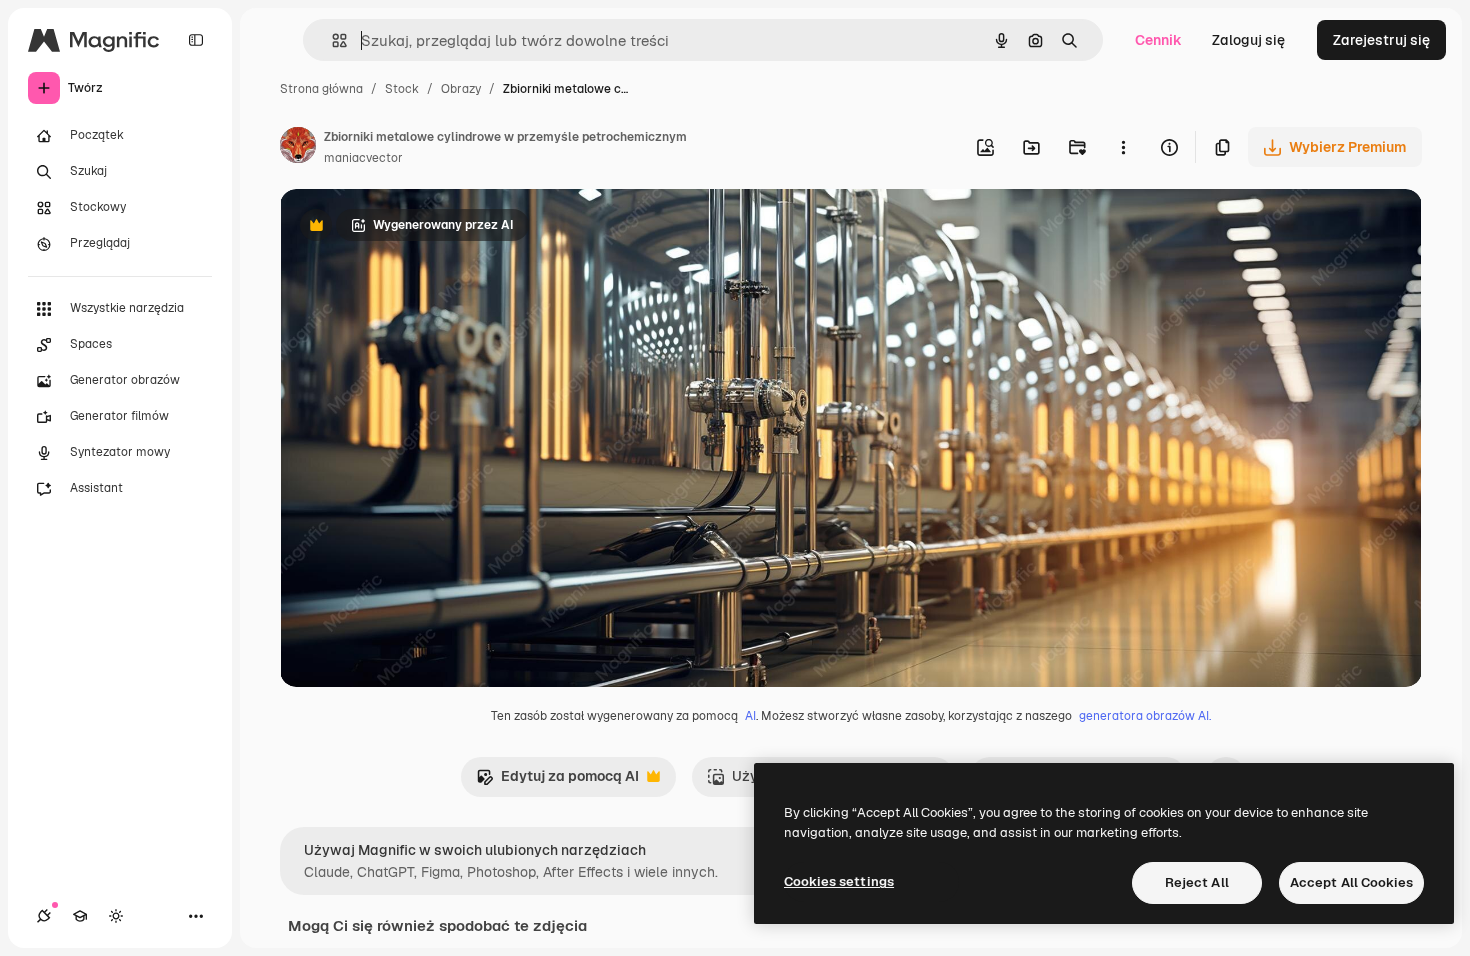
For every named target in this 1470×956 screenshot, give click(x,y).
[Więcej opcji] (1123, 147)
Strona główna (321, 89)
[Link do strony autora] (298, 148)
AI (750, 716)
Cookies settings (839, 881)
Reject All (1197, 882)
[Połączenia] (44, 916)
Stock (402, 89)
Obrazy (461, 89)
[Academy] (80, 916)
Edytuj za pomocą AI (557, 781)
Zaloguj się (1248, 40)
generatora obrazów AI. (1145, 716)
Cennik (1158, 40)
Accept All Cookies (1351, 882)
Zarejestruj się (1381, 40)
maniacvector (363, 158)
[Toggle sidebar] (196, 40)
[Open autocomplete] (331, 40)
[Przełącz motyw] (116, 916)
